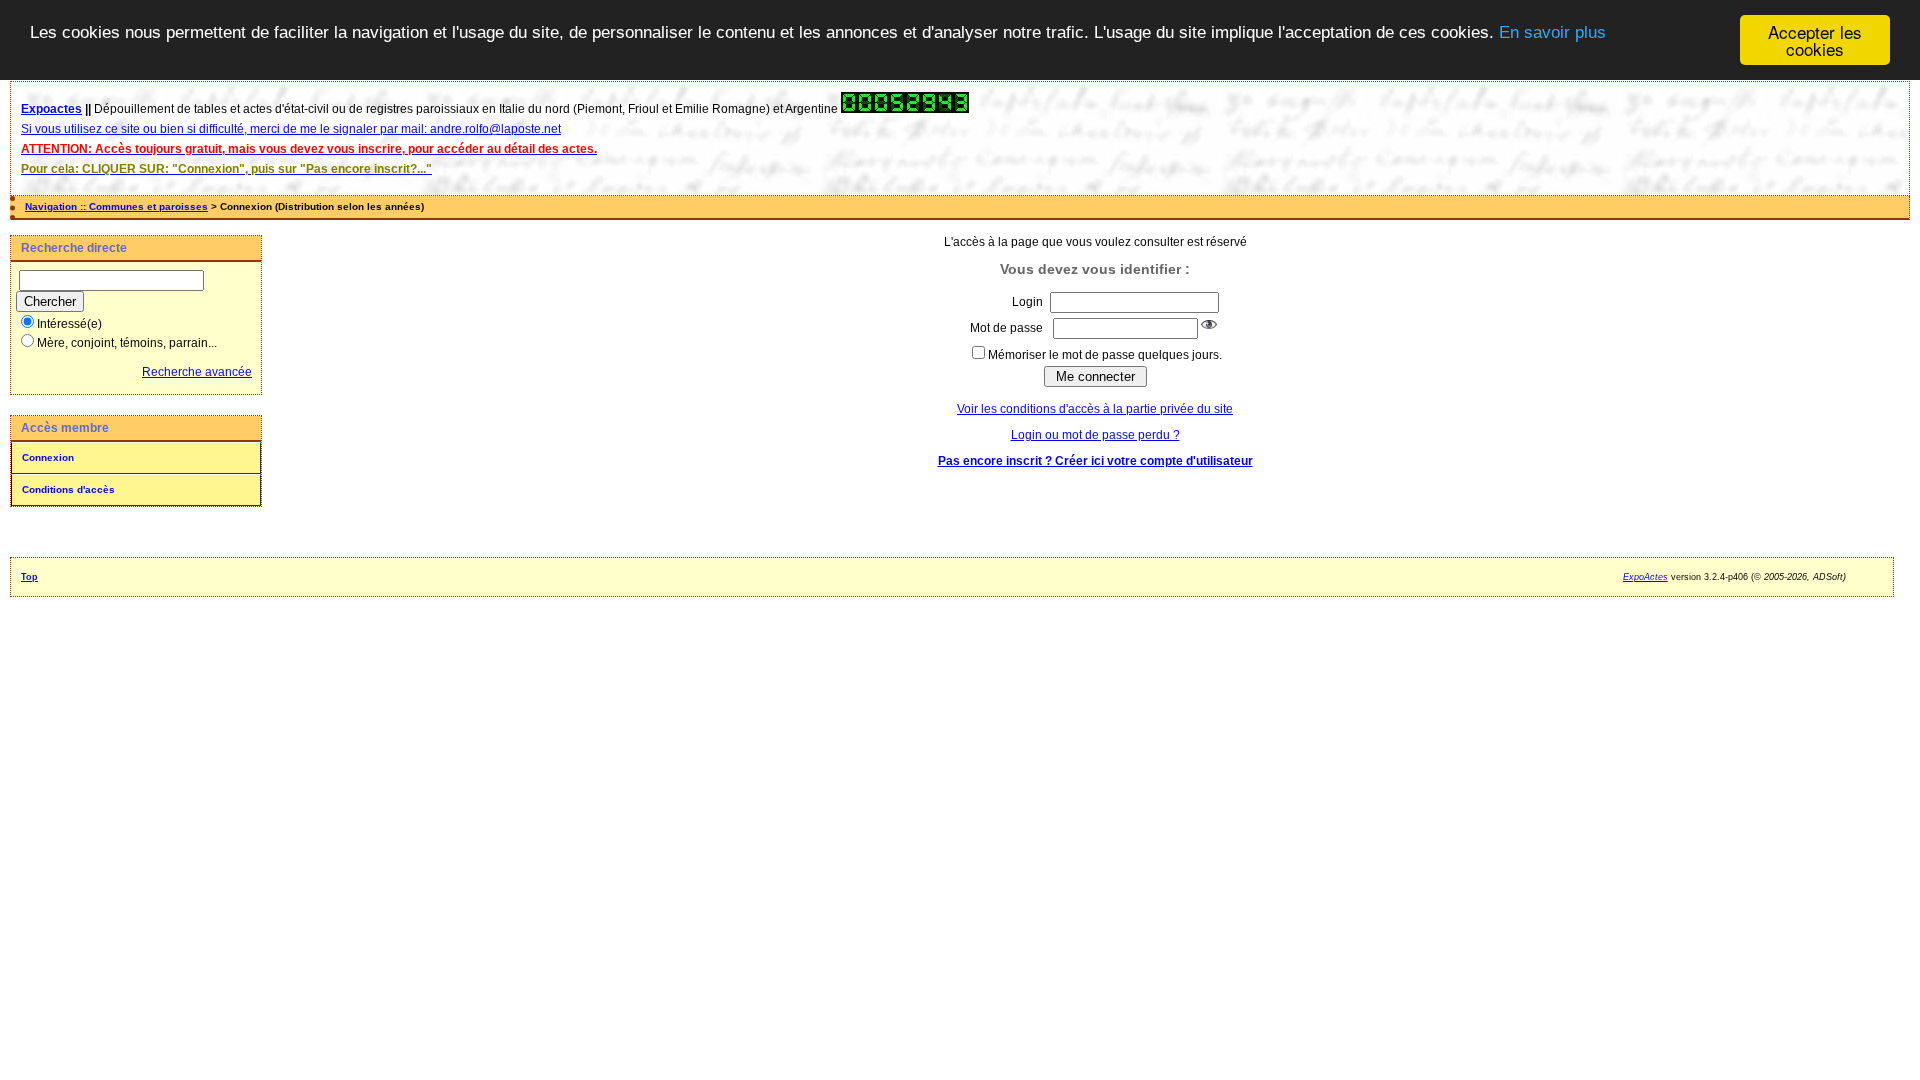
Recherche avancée (197, 372)
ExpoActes (1645, 577)
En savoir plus (1552, 32)
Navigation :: (57, 206)
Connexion (48, 457)
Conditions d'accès (68, 489)
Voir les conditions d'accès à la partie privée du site (1095, 409)
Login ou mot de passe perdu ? (1095, 435)
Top (29, 577)
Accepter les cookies (1815, 40)
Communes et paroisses (148, 206)
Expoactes (51, 109)
